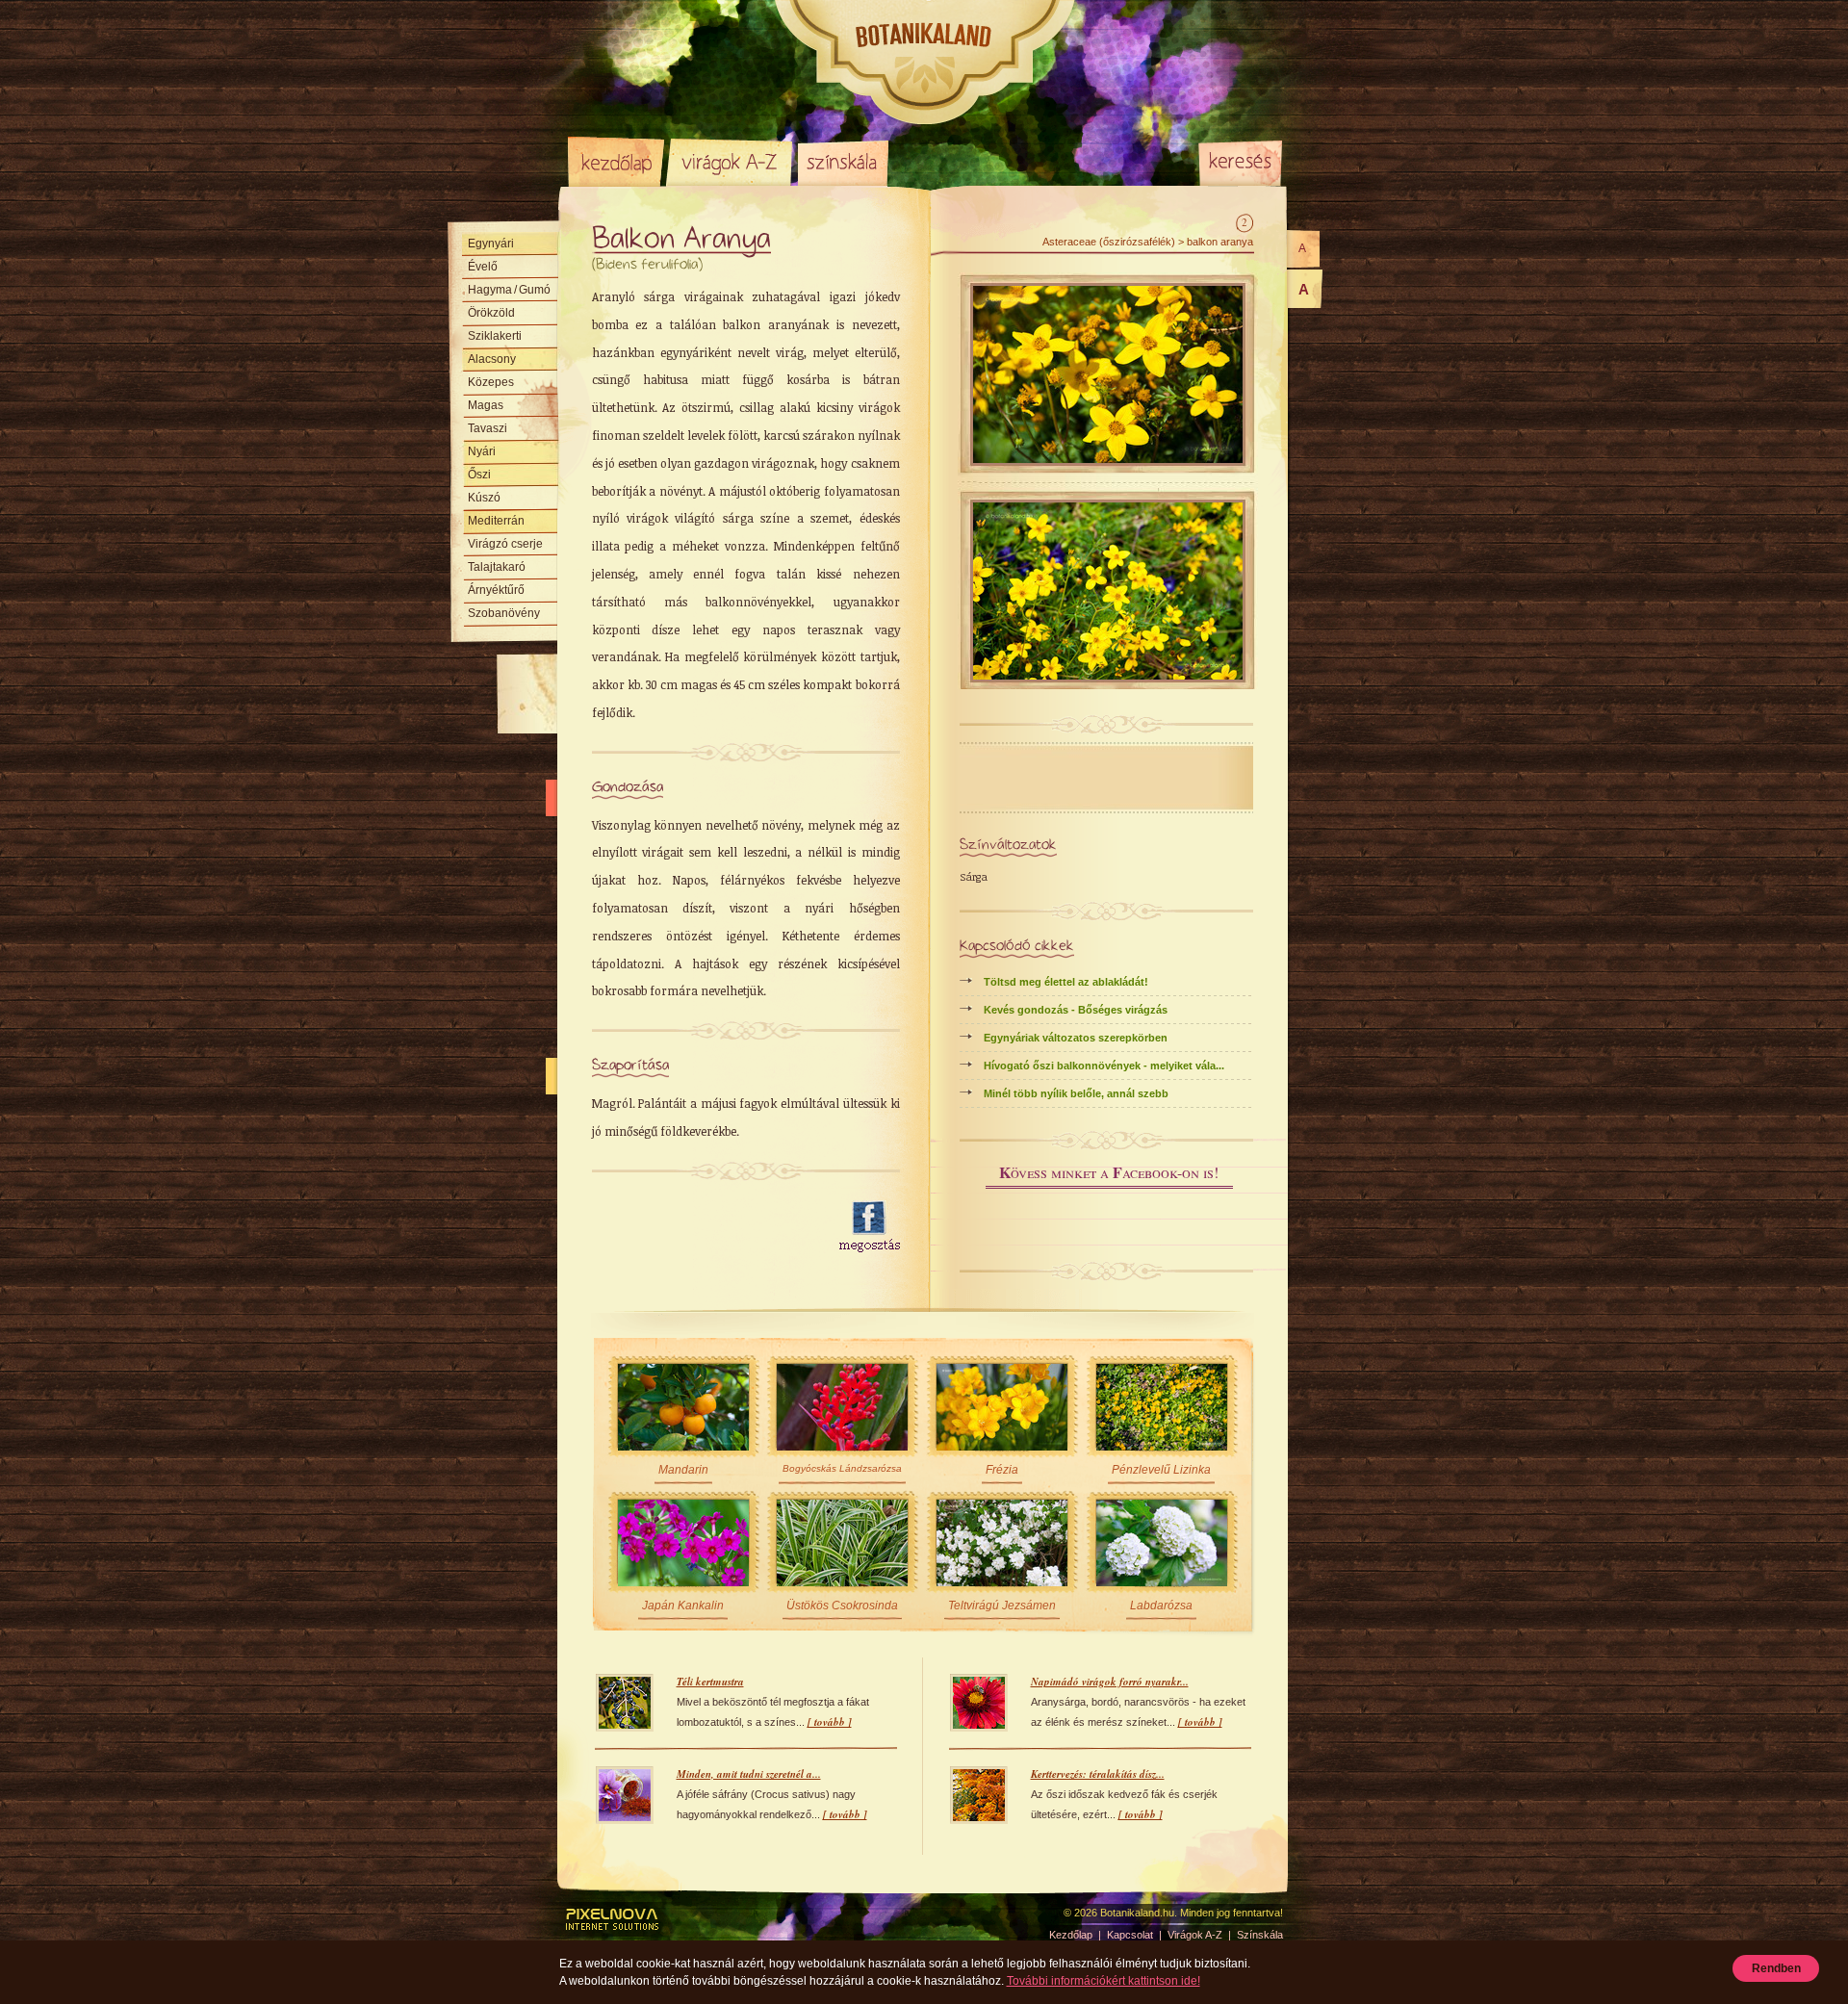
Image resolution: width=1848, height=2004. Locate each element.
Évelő (483, 267)
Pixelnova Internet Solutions (613, 1919)
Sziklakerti (495, 336)
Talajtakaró (497, 567)
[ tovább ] (830, 1722)
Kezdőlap (616, 162)
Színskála (843, 162)
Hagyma (509, 290)
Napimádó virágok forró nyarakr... (1110, 1682)
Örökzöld (491, 313)
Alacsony (492, 359)
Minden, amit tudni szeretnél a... (749, 1774)
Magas (486, 405)
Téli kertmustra (710, 1682)
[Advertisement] (705, 1227)
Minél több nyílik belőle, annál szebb (1076, 1093)
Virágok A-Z (731, 162)
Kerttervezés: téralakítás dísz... (1098, 1774)
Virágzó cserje (505, 544)
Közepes (491, 382)
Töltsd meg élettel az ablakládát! (1066, 982)
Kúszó (484, 498)
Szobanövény (504, 613)
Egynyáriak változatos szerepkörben (1076, 1038)
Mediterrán (496, 521)
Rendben (1776, 1968)
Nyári (482, 451)
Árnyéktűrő (496, 590)
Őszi (479, 475)
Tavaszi (488, 428)
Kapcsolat (1130, 1935)
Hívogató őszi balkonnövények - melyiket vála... (1104, 1066)
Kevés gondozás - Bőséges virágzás (1076, 1010)
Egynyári (491, 244)
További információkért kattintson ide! (1104, 1981)
